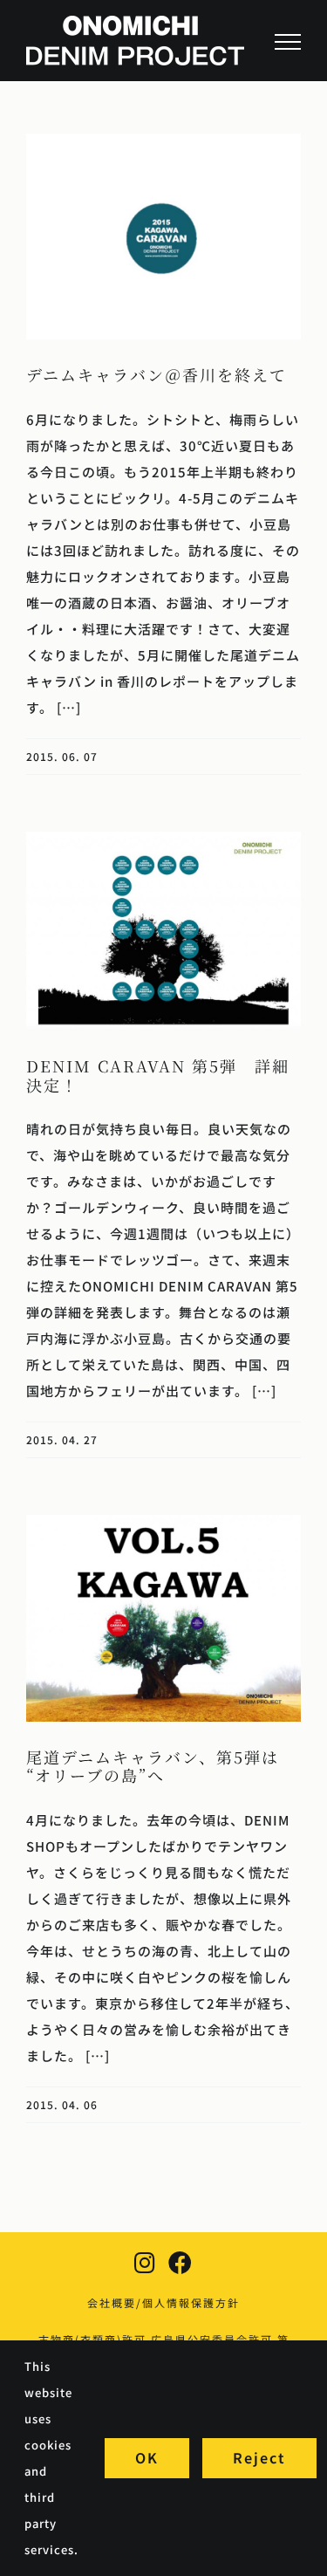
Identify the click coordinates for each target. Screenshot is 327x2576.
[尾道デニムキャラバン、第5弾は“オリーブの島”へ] (163, 1618)
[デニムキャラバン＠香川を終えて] (163, 236)
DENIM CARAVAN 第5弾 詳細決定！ (158, 1075)
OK (147, 2457)
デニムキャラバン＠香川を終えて (157, 374)
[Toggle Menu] (288, 42)
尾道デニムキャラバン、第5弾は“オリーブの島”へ (153, 1766)
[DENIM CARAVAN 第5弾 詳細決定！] (163, 931)
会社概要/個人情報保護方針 (163, 2302)
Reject (259, 2457)
